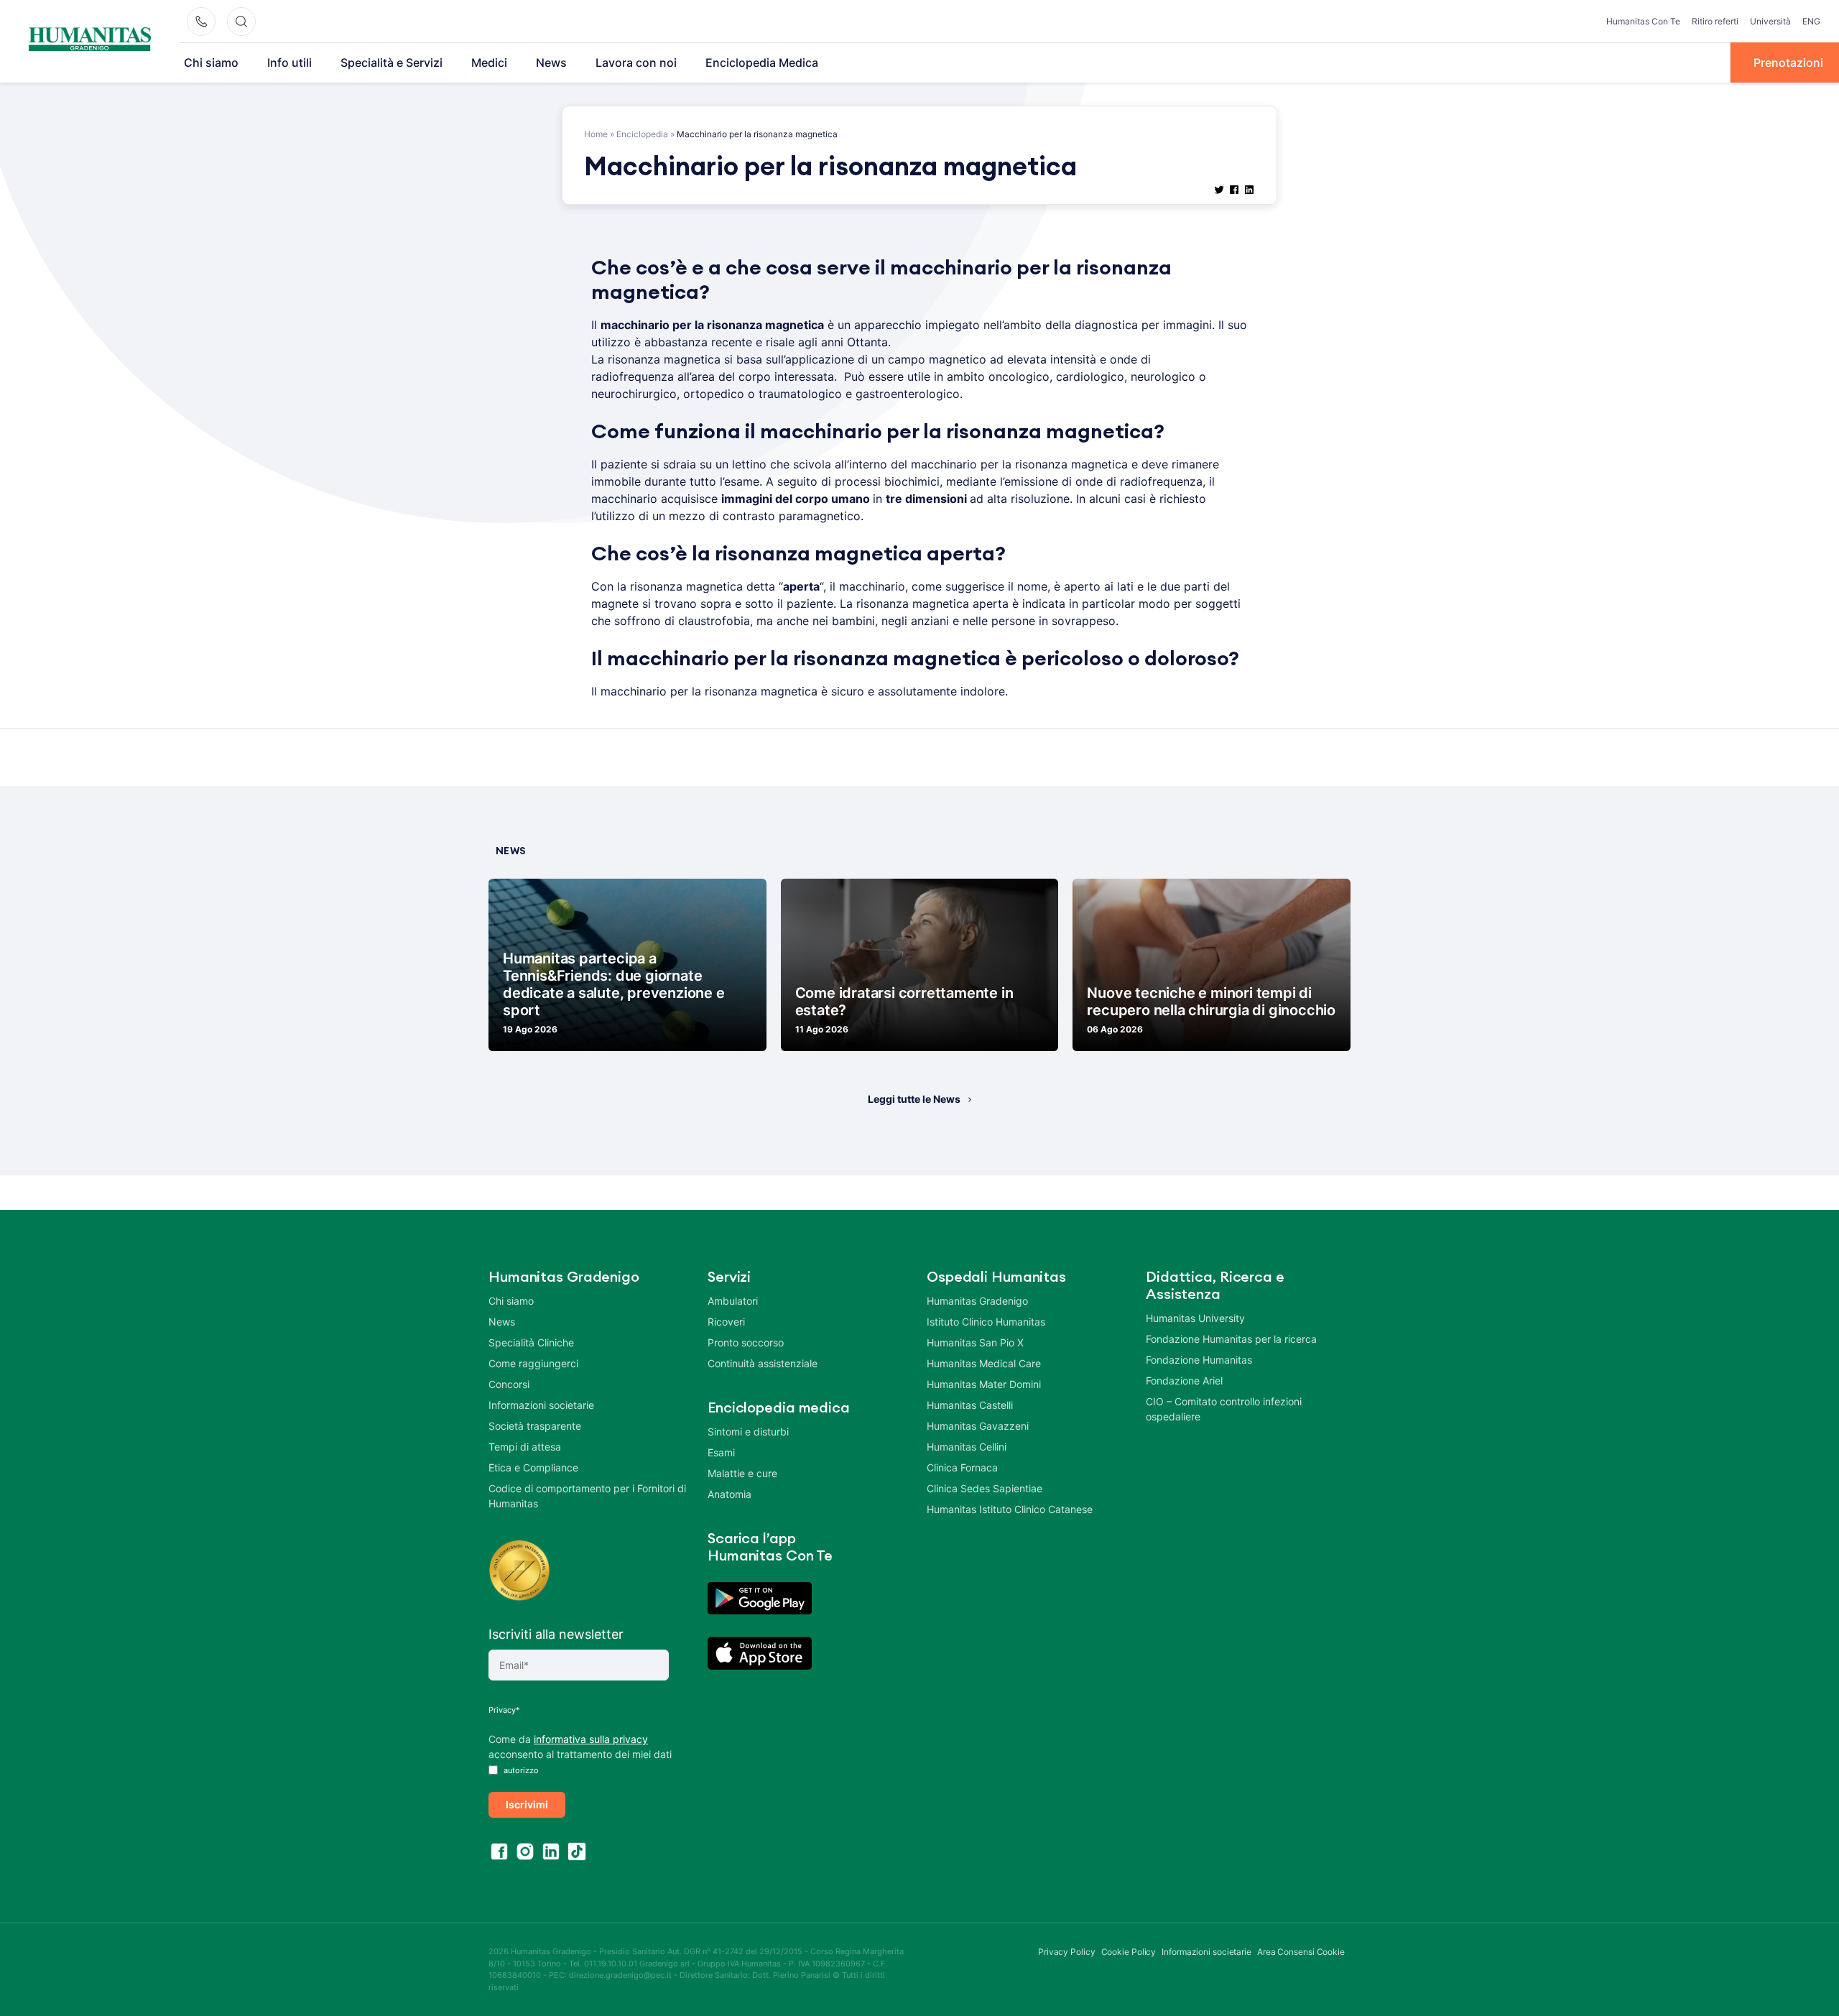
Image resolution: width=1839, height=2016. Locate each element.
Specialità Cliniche (531, 1342)
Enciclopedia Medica (762, 63)
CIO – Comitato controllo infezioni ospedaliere (1224, 1409)
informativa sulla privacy (591, 1739)
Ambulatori (733, 1301)
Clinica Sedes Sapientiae (985, 1488)
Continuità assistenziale (763, 1363)
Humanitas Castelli (970, 1405)
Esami (721, 1452)
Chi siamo (211, 63)
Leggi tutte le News (914, 1099)
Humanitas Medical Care (984, 1363)
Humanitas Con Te (1643, 21)
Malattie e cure (742, 1473)
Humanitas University (1195, 1318)
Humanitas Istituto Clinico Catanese (1010, 1509)
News (551, 63)
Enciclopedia (642, 134)
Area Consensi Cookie (1301, 1952)
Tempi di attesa (525, 1447)
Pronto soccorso (746, 1342)
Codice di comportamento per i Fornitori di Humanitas (587, 1496)
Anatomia (729, 1494)
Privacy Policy (1067, 1952)
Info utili (289, 63)
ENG (1811, 21)
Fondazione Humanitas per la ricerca (1231, 1339)
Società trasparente (535, 1426)
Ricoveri (726, 1322)
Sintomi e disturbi (748, 1432)
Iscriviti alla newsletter (556, 1634)
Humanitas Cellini (967, 1447)
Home (596, 134)
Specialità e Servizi (392, 63)
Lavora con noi (636, 63)
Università (1770, 21)
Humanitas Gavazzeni (978, 1426)
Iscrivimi (527, 1804)
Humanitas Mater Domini (984, 1384)
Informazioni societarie (541, 1405)
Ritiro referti (1715, 21)
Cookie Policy (1129, 1952)
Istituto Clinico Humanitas (986, 1322)
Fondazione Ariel (1184, 1381)
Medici (489, 63)
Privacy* (504, 1710)
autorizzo (520, 1770)
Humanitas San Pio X (975, 1342)
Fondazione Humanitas (1199, 1360)
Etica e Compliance (533, 1467)
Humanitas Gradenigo (977, 1301)
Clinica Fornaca (962, 1467)
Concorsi (509, 1384)
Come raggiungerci (533, 1363)
